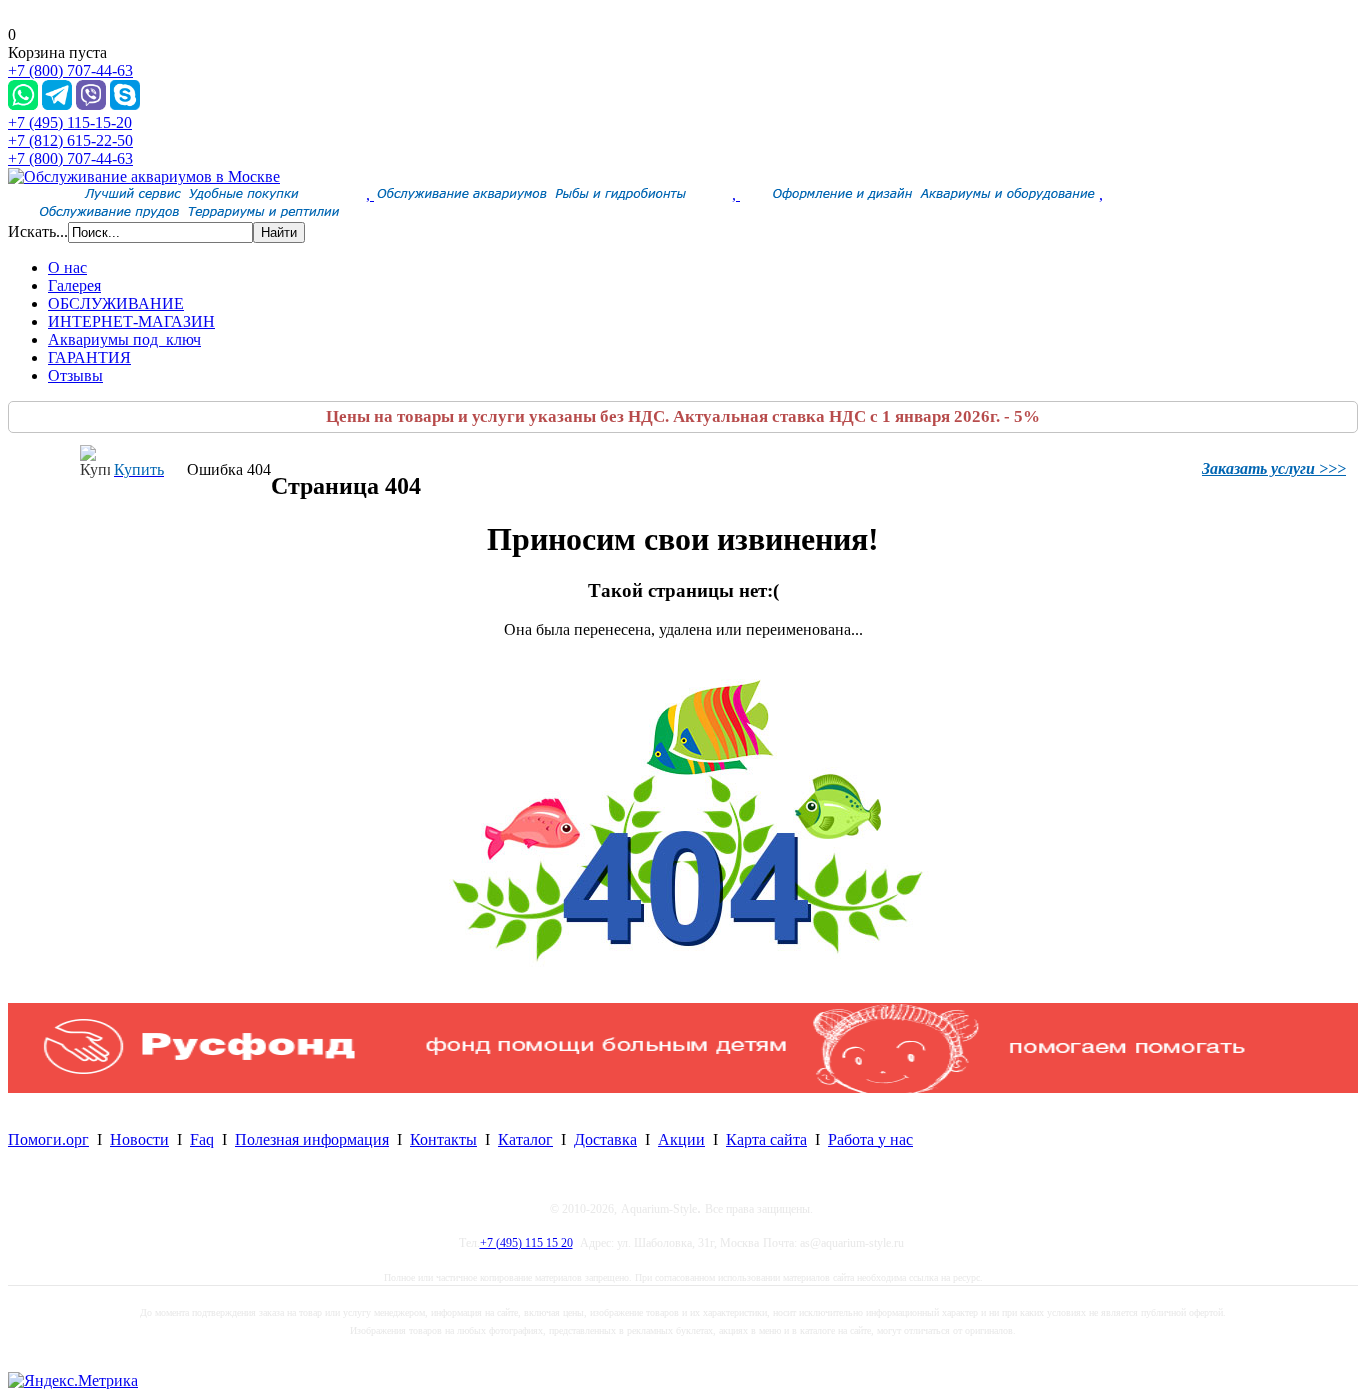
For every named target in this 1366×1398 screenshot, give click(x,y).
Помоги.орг (48, 1139)
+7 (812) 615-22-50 (70, 140)
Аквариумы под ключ (124, 339)
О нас (67, 267)
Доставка (605, 1139)
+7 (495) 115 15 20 (526, 1243)
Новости (139, 1139)
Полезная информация (312, 1139)
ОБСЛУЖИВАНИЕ (116, 303)
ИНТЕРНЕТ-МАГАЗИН (131, 321)
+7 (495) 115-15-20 (70, 122)
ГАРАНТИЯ (89, 357)
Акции (681, 1139)
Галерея (74, 285)
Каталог (525, 1139)
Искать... (38, 231)
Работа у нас (870, 1139)
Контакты (443, 1139)
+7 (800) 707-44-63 (70, 70)
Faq (202, 1139)
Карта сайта (766, 1139)
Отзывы (75, 375)
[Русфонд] (683, 1087)
